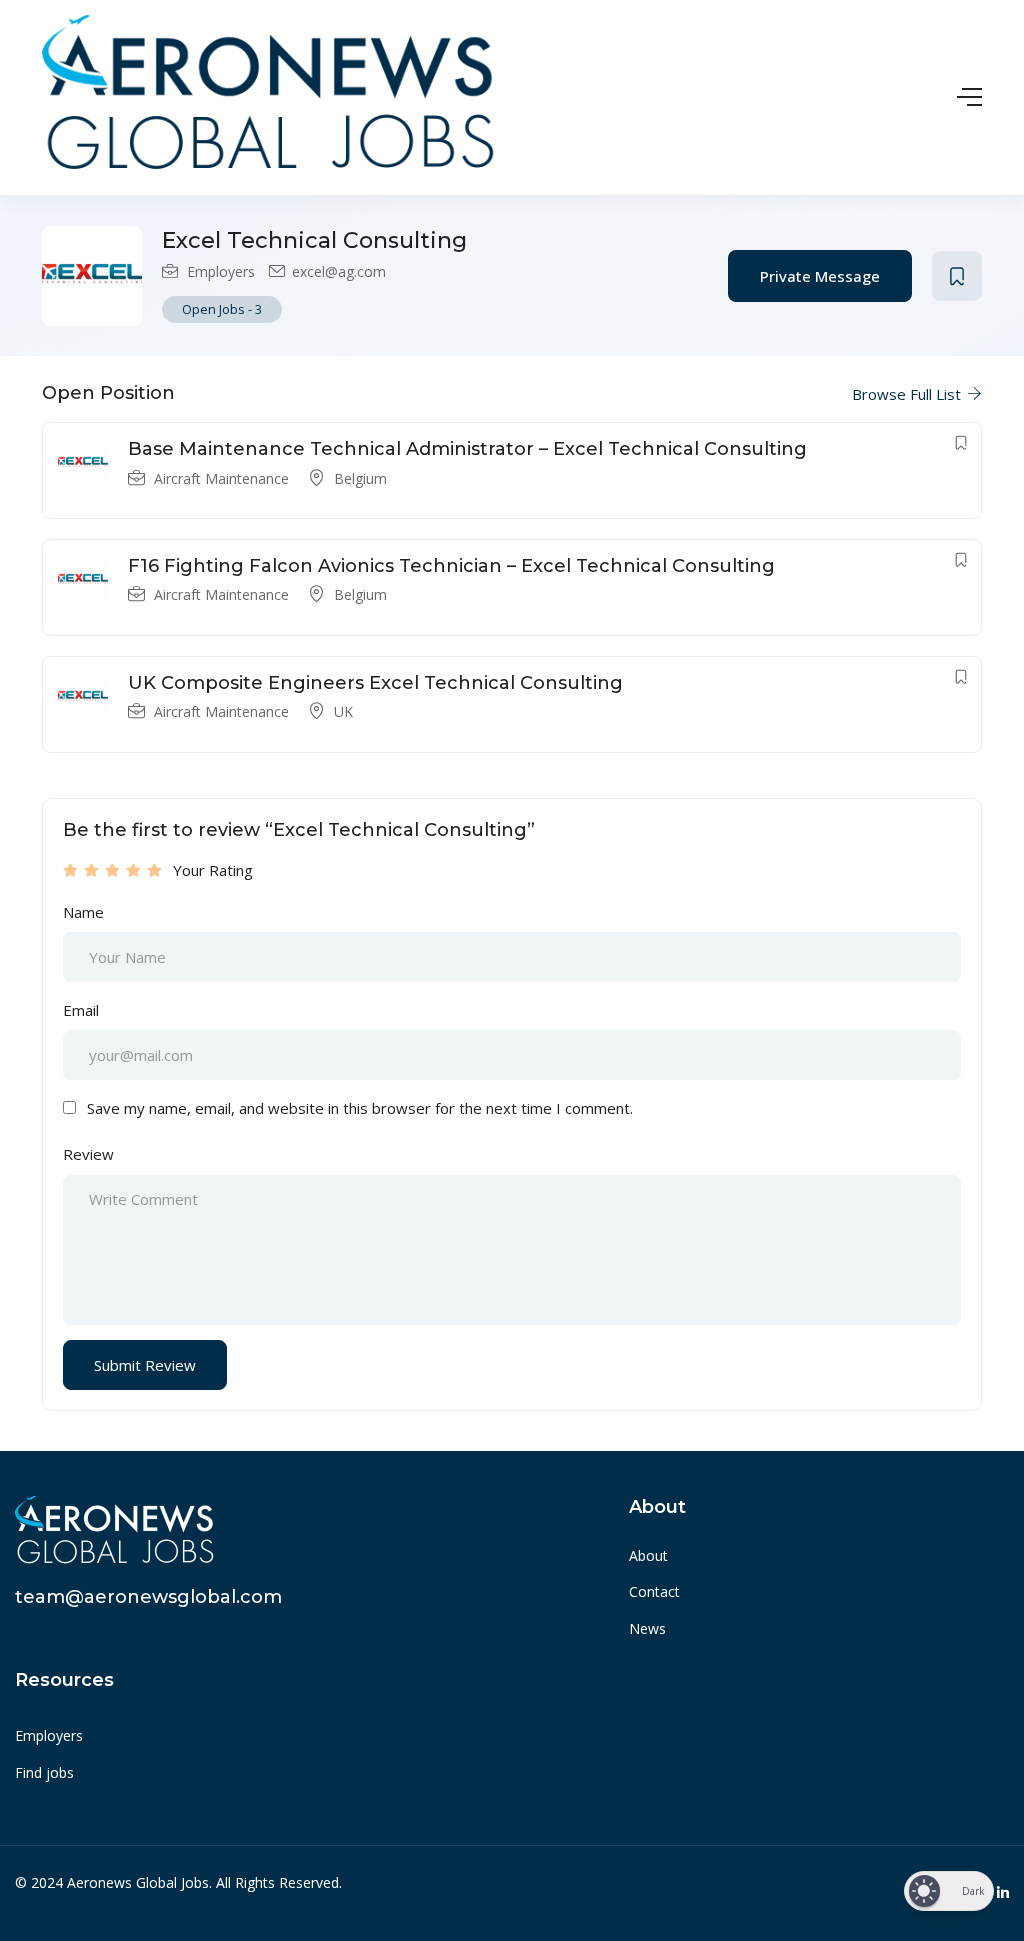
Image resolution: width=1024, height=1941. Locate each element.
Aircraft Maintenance (221, 478)
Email (81, 1010)
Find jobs (44, 1772)
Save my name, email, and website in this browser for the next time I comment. (360, 1108)
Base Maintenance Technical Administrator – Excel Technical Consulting (467, 449)
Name (83, 912)
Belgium (360, 478)
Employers (221, 271)
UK (343, 711)
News (647, 1628)
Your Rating (213, 870)
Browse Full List (908, 394)
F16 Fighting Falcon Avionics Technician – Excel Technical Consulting (451, 566)
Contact (654, 1591)
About (648, 1555)
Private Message (820, 276)
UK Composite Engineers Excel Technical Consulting (375, 683)
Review (88, 1154)
